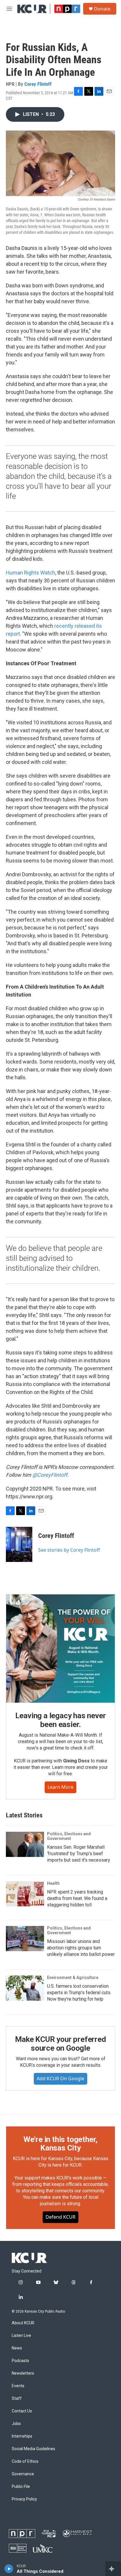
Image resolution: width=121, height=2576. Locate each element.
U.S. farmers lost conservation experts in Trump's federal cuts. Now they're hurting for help (79, 1993)
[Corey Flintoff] (19, 1544)
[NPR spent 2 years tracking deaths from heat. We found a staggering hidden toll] (25, 1894)
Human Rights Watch (31, 573)
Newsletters (23, 2373)
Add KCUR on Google (60, 2078)
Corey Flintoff (38, 84)
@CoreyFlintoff (50, 1475)
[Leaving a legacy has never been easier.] (60, 1649)
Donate (102, 9)
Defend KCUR (60, 2217)
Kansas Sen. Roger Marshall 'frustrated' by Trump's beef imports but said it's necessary (79, 1854)
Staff (17, 2399)
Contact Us (22, 2411)
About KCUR (23, 2323)
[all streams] (113, 2569)
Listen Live (21, 2336)
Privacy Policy (24, 2499)
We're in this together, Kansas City (60, 2144)
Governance (23, 2474)
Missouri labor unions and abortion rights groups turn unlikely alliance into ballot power (81, 1948)
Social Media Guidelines (33, 2449)
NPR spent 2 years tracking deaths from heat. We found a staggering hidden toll (77, 1898)
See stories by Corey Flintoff (69, 1550)
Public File (21, 2487)
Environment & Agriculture (73, 1978)
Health (53, 1883)
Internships (22, 2436)
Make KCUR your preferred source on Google (60, 2044)
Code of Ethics (25, 2461)
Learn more (60, 1787)
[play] (9, 2569)
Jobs (16, 2424)
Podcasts (20, 2361)
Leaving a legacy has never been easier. (61, 1720)
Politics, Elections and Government (69, 1836)
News (17, 2348)
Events (18, 2386)
